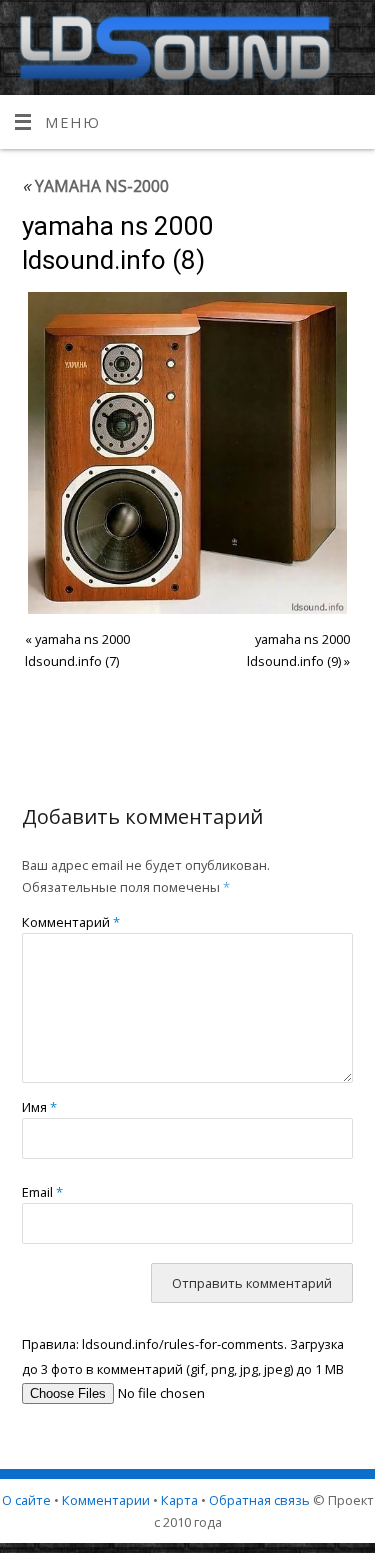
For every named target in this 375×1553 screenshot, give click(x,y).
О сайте (26, 1500)
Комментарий (71, 922)
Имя (39, 1107)
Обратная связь (259, 1500)
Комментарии (106, 1500)
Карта (179, 1500)
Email (42, 1192)
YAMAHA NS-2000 (95, 186)
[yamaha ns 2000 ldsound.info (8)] (188, 452)
